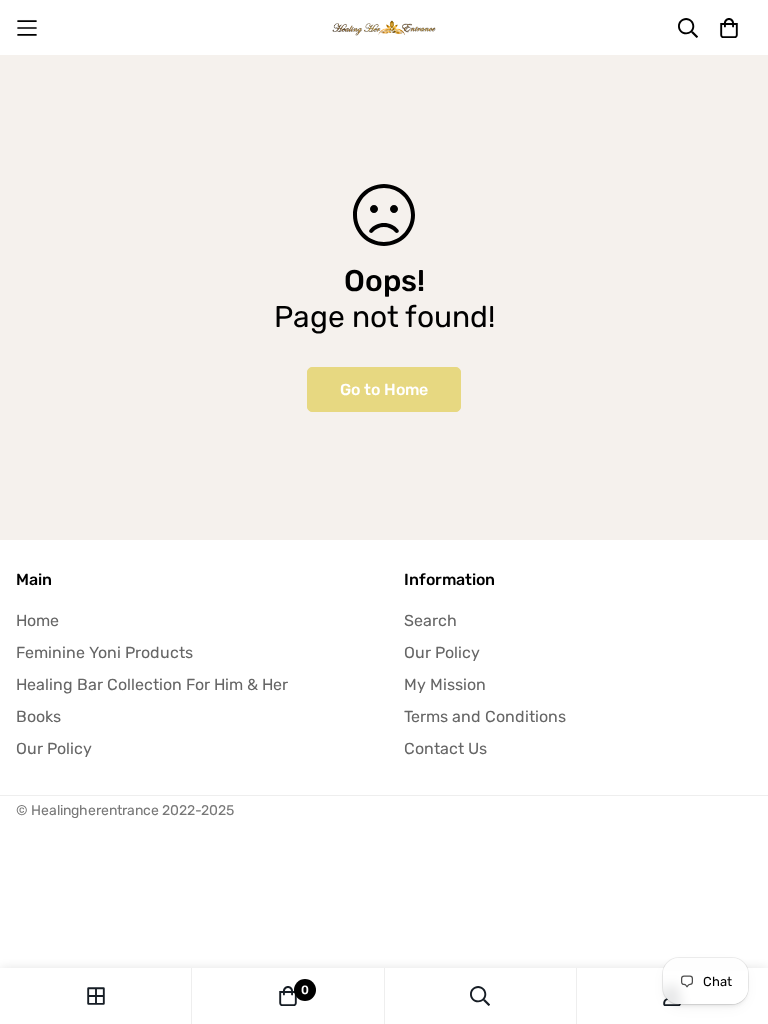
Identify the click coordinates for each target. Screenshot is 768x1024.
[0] (288, 996)
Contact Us (445, 748)
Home (37, 620)
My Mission (445, 684)
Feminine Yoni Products (104, 652)
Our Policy (54, 748)
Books (38, 716)
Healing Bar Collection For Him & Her (152, 684)
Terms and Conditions (485, 716)
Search (430, 620)
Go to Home (384, 389)
